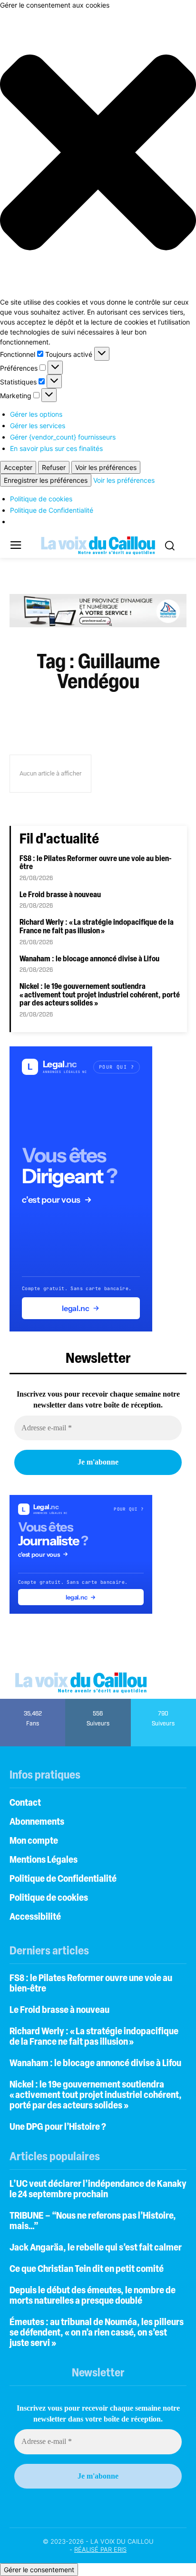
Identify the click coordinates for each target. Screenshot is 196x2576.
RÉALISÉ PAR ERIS (100, 2549)
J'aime (33, 1702)
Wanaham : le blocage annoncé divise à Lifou (89, 959)
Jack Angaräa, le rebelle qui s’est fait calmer (96, 2248)
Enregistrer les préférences (46, 480)
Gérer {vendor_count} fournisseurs (63, 437)
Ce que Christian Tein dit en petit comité (87, 2270)
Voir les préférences (106, 467)
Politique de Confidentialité (52, 510)
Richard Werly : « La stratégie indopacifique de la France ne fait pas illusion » (97, 927)
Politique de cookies (41, 499)
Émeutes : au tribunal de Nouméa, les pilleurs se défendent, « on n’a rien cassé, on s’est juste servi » (97, 2333)
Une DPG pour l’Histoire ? (58, 2127)
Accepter (18, 467)
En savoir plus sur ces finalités (56, 448)
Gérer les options (36, 414)
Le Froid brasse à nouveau (60, 895)
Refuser (54, 467)
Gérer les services (38, 426)
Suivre (98, 1702)
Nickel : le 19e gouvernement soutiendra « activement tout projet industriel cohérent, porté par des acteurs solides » (100, 995)
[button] (98, 153)
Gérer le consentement (39, 2570)
